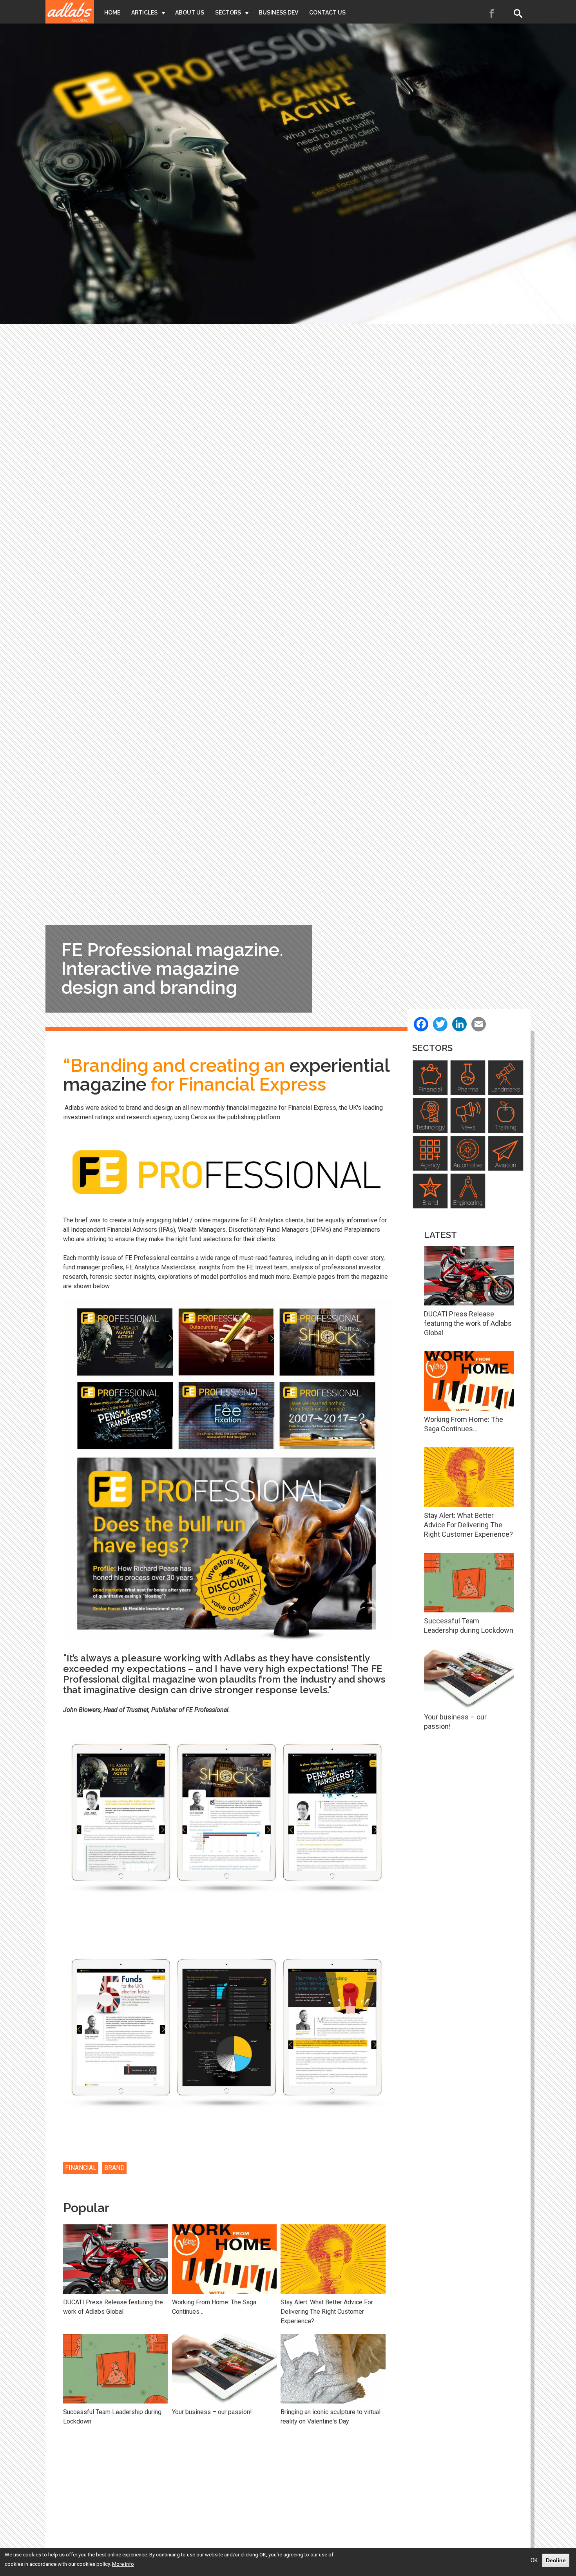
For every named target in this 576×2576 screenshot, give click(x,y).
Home (112, 13)
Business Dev (278, 13)
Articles (144, 13)
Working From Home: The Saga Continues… (214, 2307)
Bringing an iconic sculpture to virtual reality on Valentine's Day (331, 2417)
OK (534, 2560)
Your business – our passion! (212, 2412)
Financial (81, 2168)
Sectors (228, 13)
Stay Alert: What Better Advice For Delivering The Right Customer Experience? (327, 2312)
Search (520, 13)
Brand (114, 2168)
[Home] (70, 12)
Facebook (492, 13)
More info (123, 2564)
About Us (190, 13)
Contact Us (327, 13)
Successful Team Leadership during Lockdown (112, 2417)
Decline (556, 2560)
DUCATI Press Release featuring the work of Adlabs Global (113, 2307)
